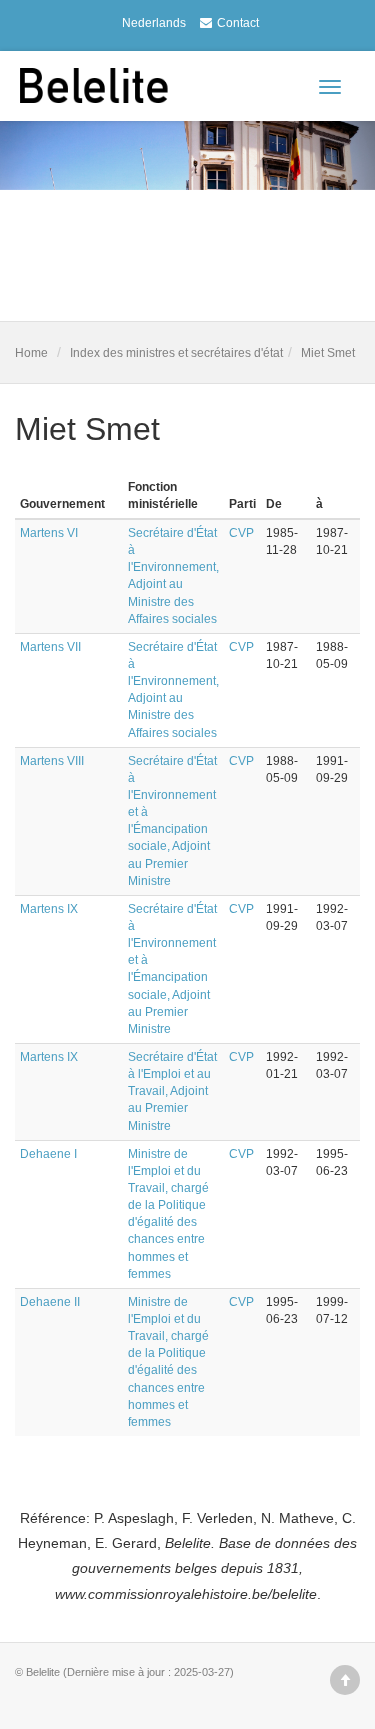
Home (31, 353)
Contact (238, 23)
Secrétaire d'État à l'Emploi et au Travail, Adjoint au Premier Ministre (172, 1091)
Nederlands (154, 23)
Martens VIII (52, 761)
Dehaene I (48, 1154)
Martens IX (49, 909)
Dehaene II (50, 1302)
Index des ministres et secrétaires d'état (176, 353)
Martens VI (49, 533)
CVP (241, 533)
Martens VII (50, 647)
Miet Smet (328, 353)
